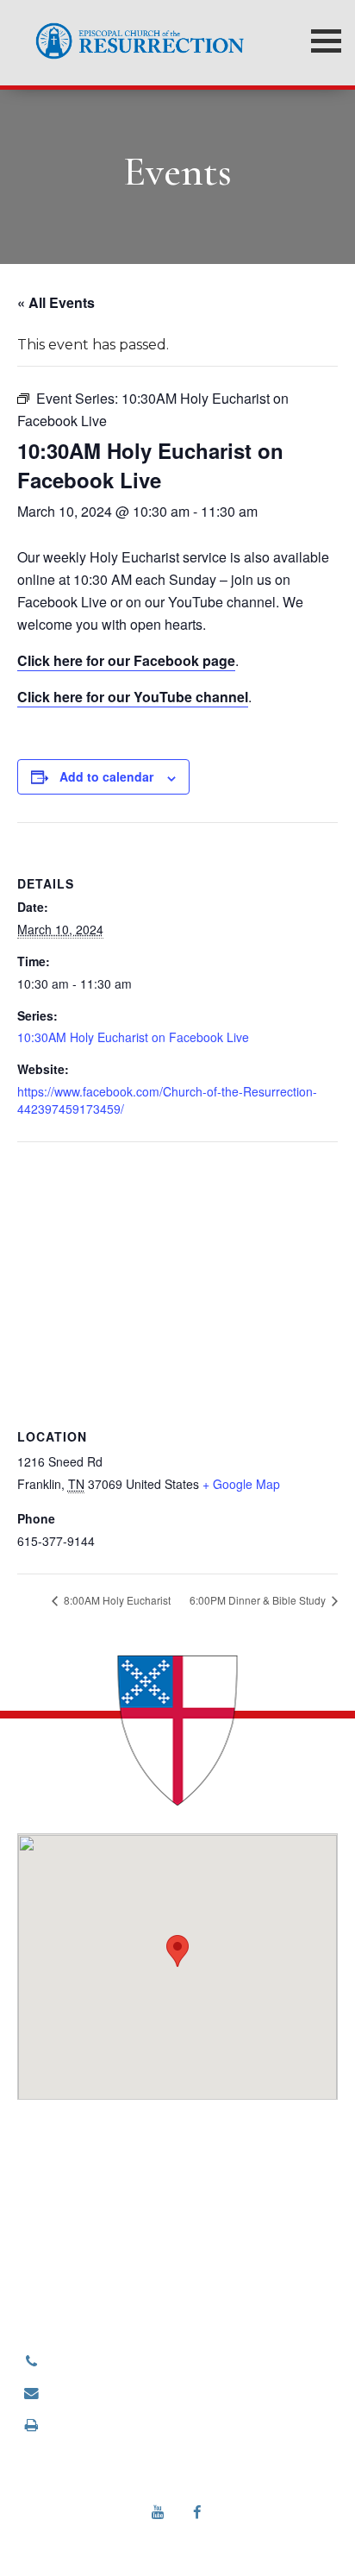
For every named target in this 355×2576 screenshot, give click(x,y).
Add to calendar (106, 776)
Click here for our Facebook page (126, 660)
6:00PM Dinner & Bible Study (259, 1600)
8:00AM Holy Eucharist (116, 1600)
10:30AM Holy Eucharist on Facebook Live (133, 1037)
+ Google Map (241, 1484)
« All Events (56, 302)
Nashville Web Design (143, 2537)
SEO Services (279, 2537)
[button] (177, 1951)
